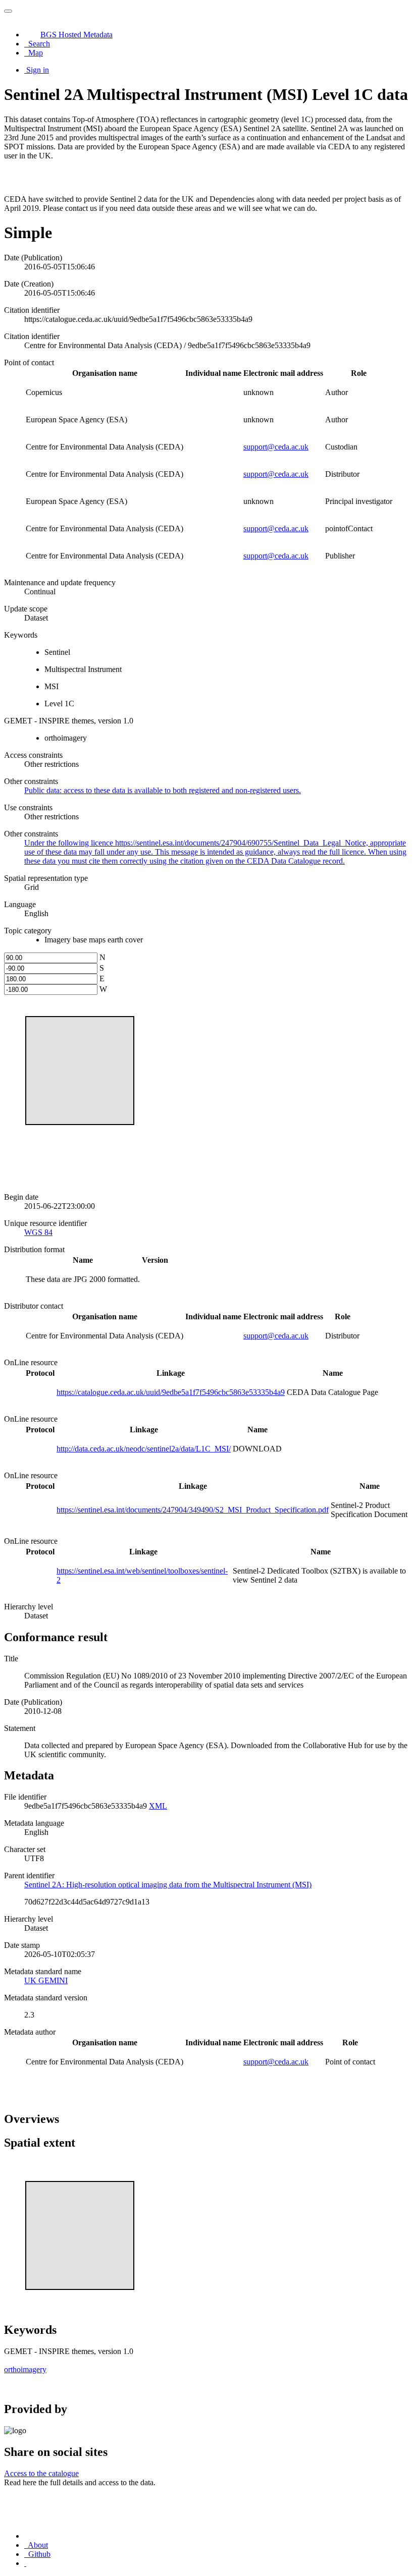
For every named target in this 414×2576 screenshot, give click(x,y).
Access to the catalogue (41, 2473)
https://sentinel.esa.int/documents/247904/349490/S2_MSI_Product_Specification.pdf (193, 1510)
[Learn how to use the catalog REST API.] (25, 2563)
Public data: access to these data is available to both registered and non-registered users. (163, 790)
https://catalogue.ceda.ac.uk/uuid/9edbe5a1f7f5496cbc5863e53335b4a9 (171, 1392)
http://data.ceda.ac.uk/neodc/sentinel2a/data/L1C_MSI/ (144, 1449)
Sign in (38, 70)
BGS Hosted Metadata (76, 35)
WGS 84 (38, 1232)
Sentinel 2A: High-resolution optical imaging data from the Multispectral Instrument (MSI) (168, 1885)
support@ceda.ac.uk (276, 447)
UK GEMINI (46, 1980)
